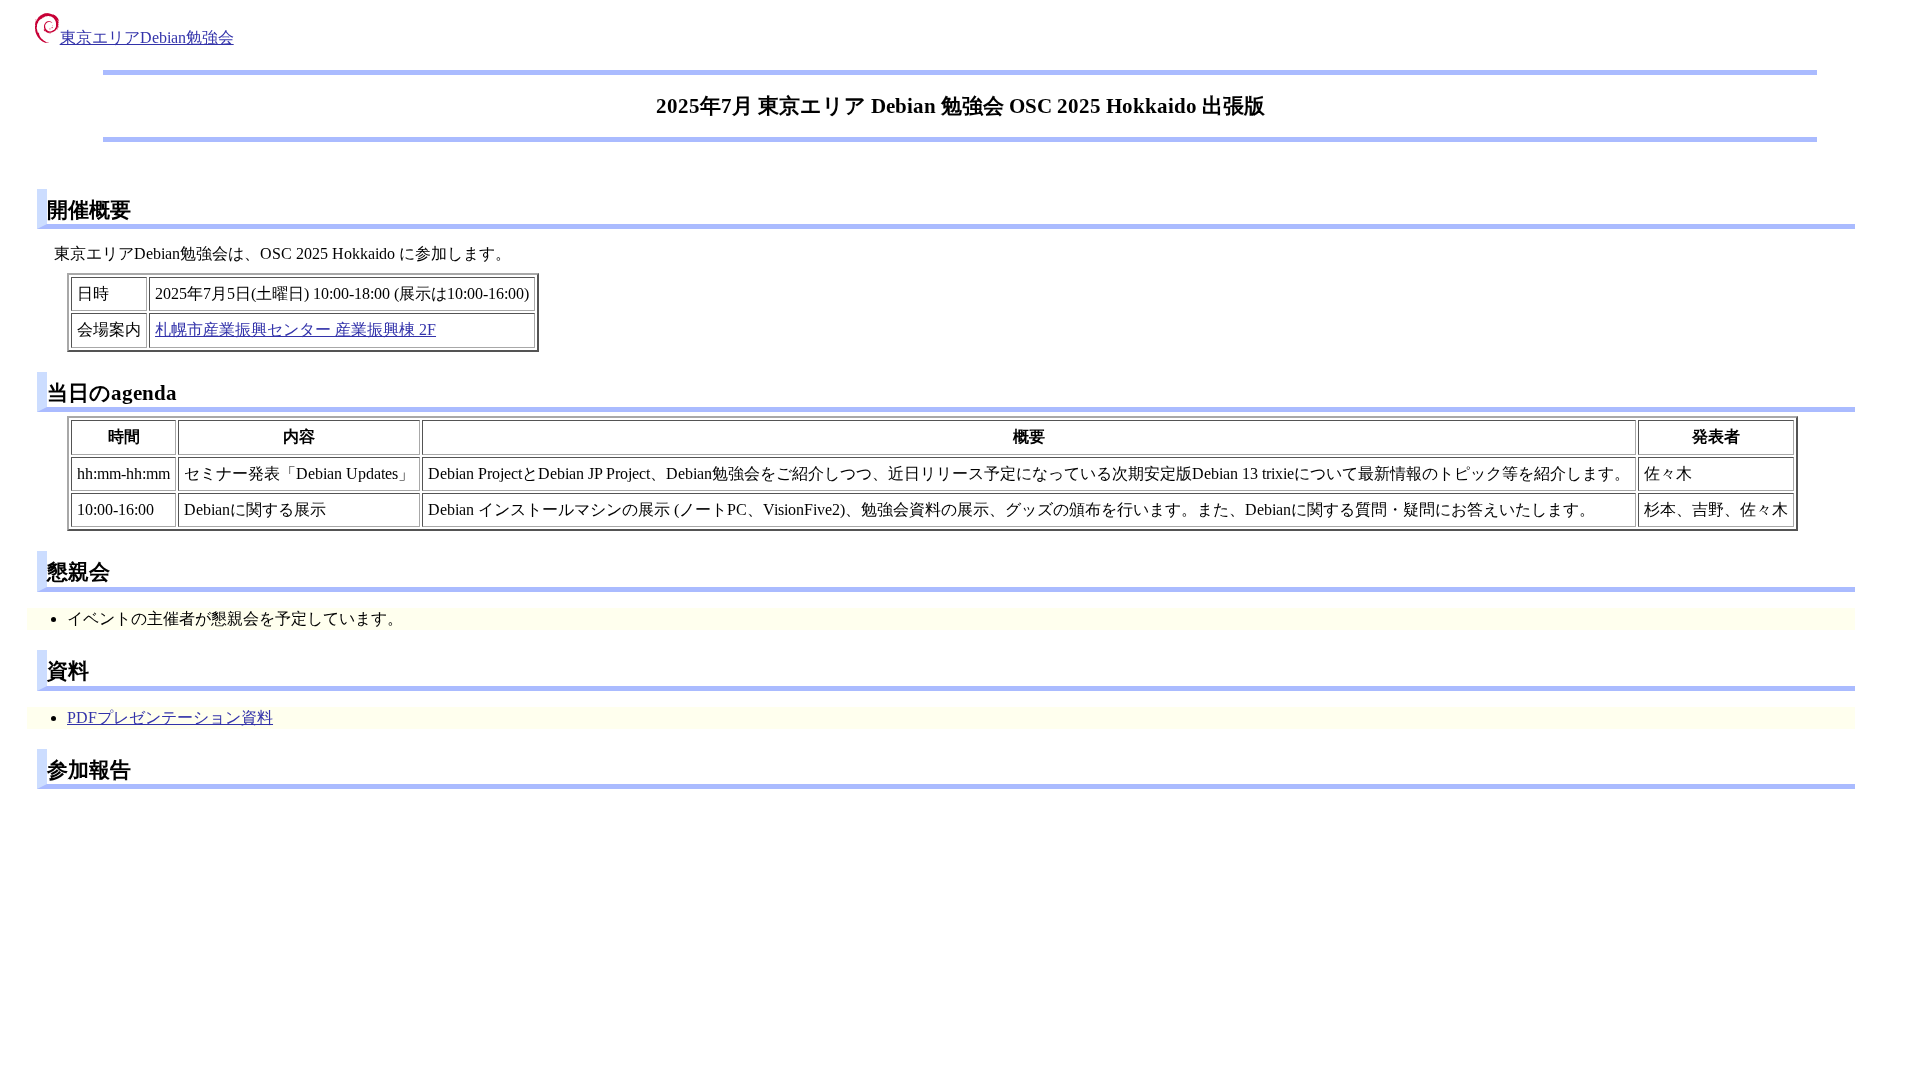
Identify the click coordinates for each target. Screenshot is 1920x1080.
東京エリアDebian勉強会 (147, 37)
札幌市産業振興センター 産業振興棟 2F (295, 329)
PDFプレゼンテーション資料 (170, 717)
